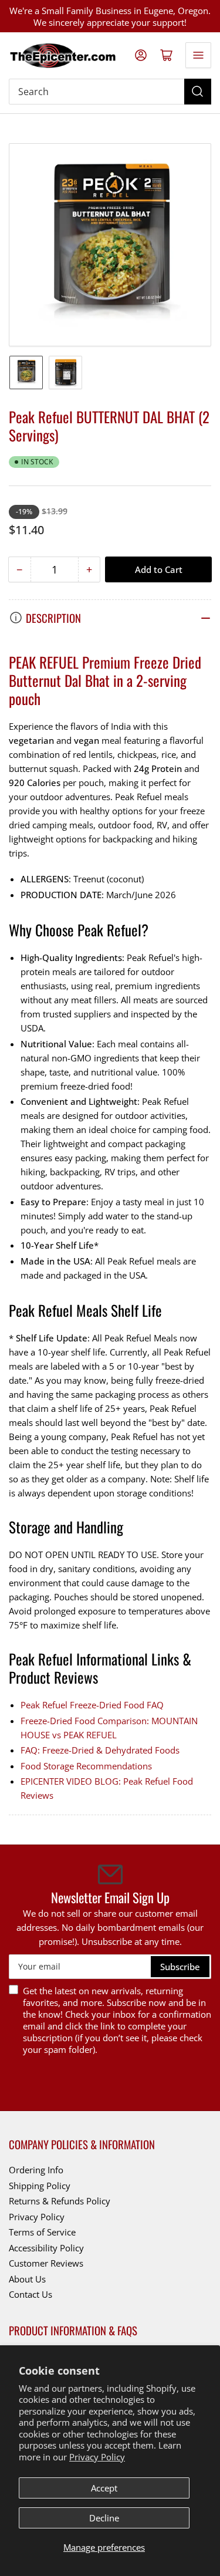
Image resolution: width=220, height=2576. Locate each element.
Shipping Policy (40, 2186)
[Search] (198, 92)
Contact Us (31, 2294)
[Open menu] (198, 55)
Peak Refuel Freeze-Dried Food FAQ (92, 1705)
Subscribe (180, 1967)
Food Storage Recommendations (86, 1766)
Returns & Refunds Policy (60, 2201)
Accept (104, 2488)
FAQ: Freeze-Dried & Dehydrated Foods (100, 1750)
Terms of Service (42, 2232)
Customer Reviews (46, 2263)
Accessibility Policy (46, 2248)
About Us (27, 2279)
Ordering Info (36, 2170)
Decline (104, 2518)
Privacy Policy (97, 2457)
